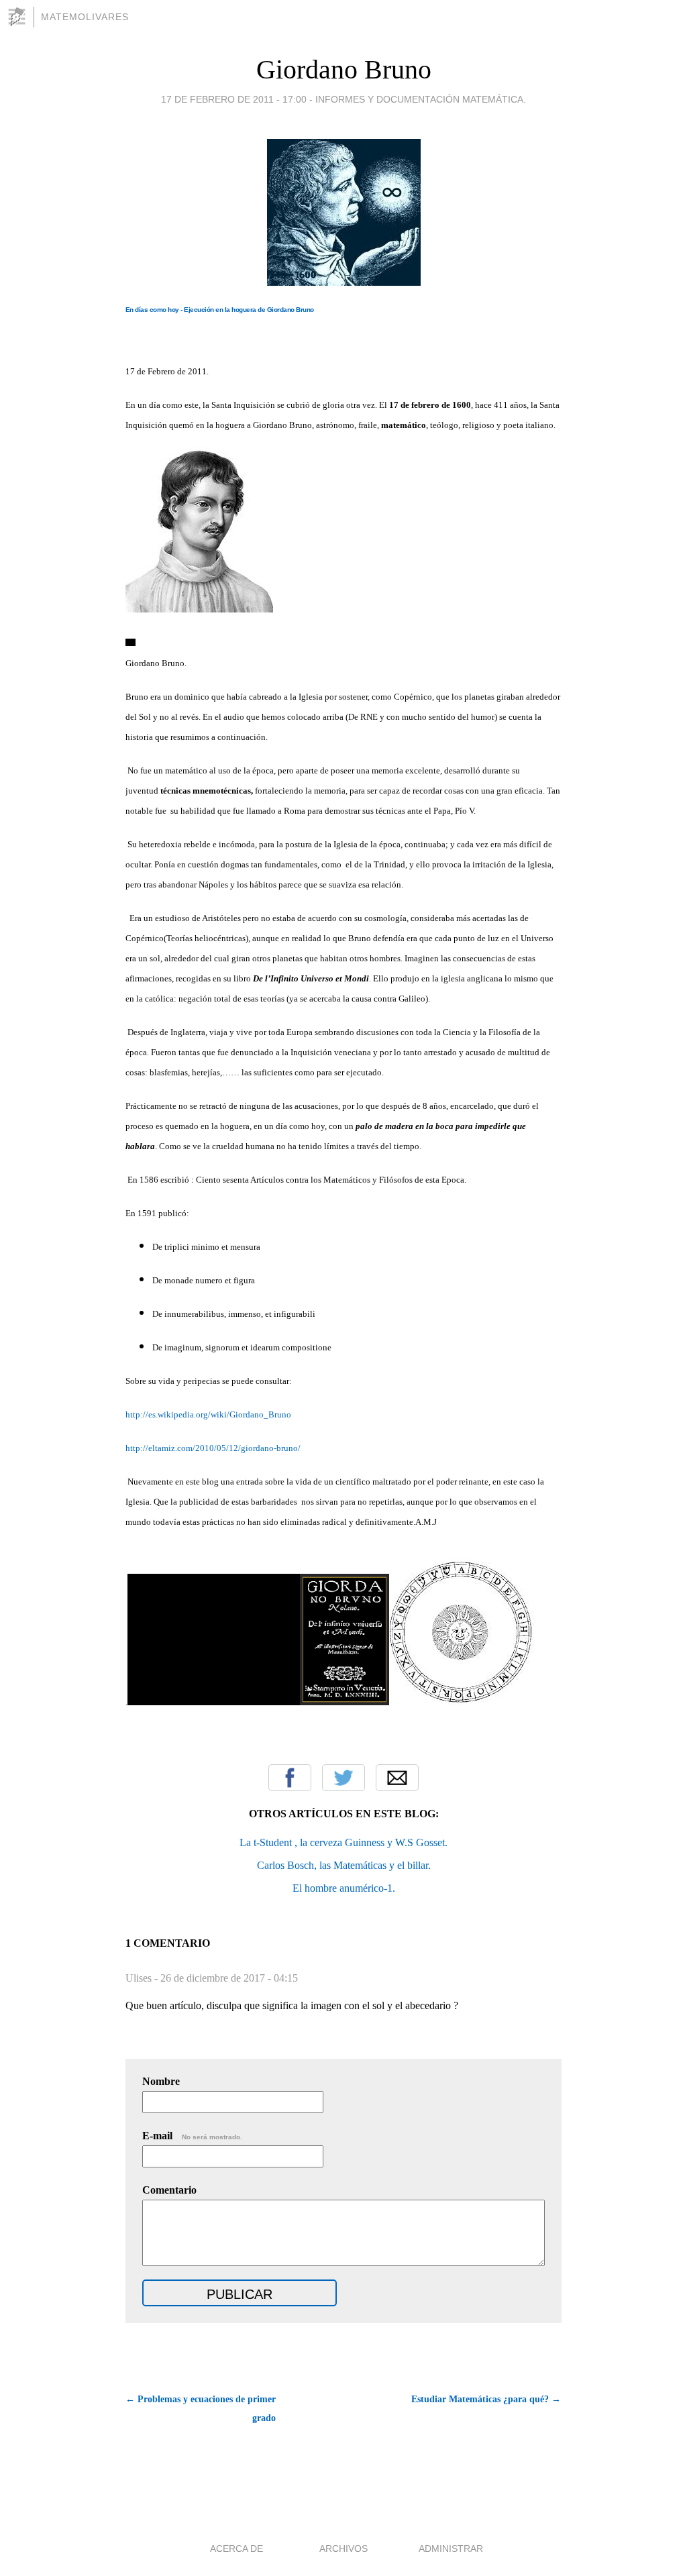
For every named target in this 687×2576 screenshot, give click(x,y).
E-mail (192, 2136)
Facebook (290, 1778)
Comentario (169, 2190)
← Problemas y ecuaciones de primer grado (201, 2409)
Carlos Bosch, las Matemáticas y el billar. (344, 1865)
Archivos (343, 2548)
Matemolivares (85, 17)
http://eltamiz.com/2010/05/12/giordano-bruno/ (213, 1448)
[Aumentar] (130, 643)
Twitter (343, 1778)
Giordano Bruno (344, 69)
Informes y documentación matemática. (421, 99)
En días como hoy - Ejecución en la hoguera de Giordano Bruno (220, 310)
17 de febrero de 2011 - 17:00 (234, 99)
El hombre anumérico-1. (344, 1888)
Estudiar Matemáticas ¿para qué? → (486, 2399)
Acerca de (236, 2548)
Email (397, 1778)
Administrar (451, 2548)
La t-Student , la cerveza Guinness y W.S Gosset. (343, 1842)
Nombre (161, 2081)
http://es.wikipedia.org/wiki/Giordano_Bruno (208, 1414)
